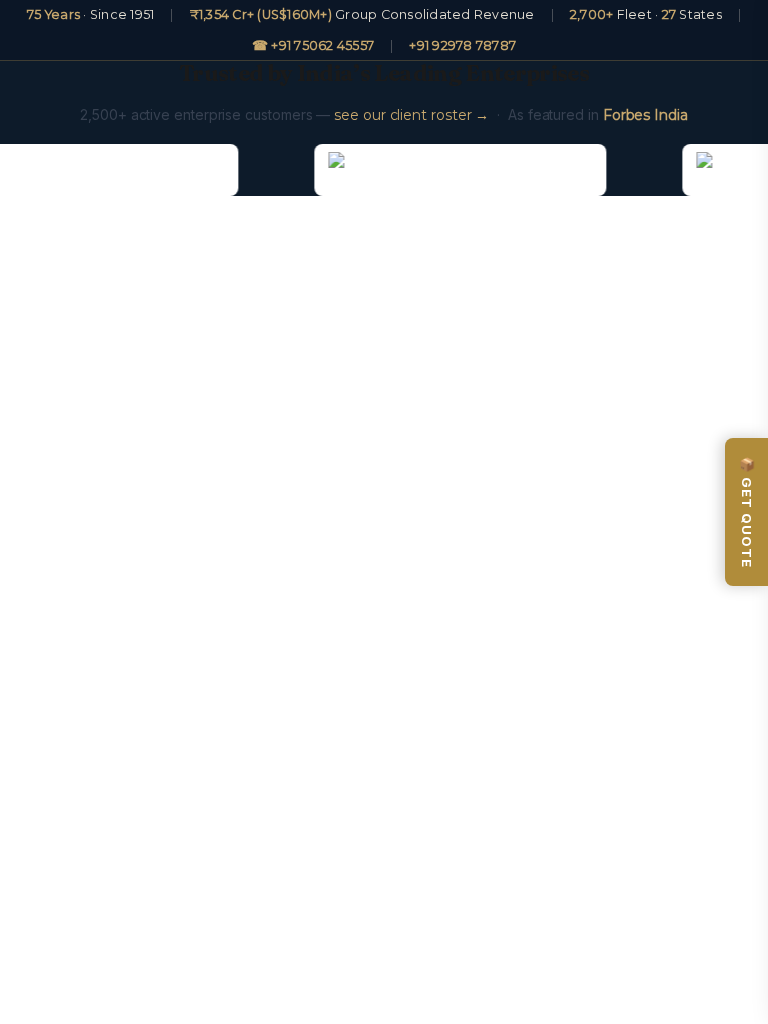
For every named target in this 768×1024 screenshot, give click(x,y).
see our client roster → (411, 115)
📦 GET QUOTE (747, 512)
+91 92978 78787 (462, 45)
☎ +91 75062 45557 (313, 45)
